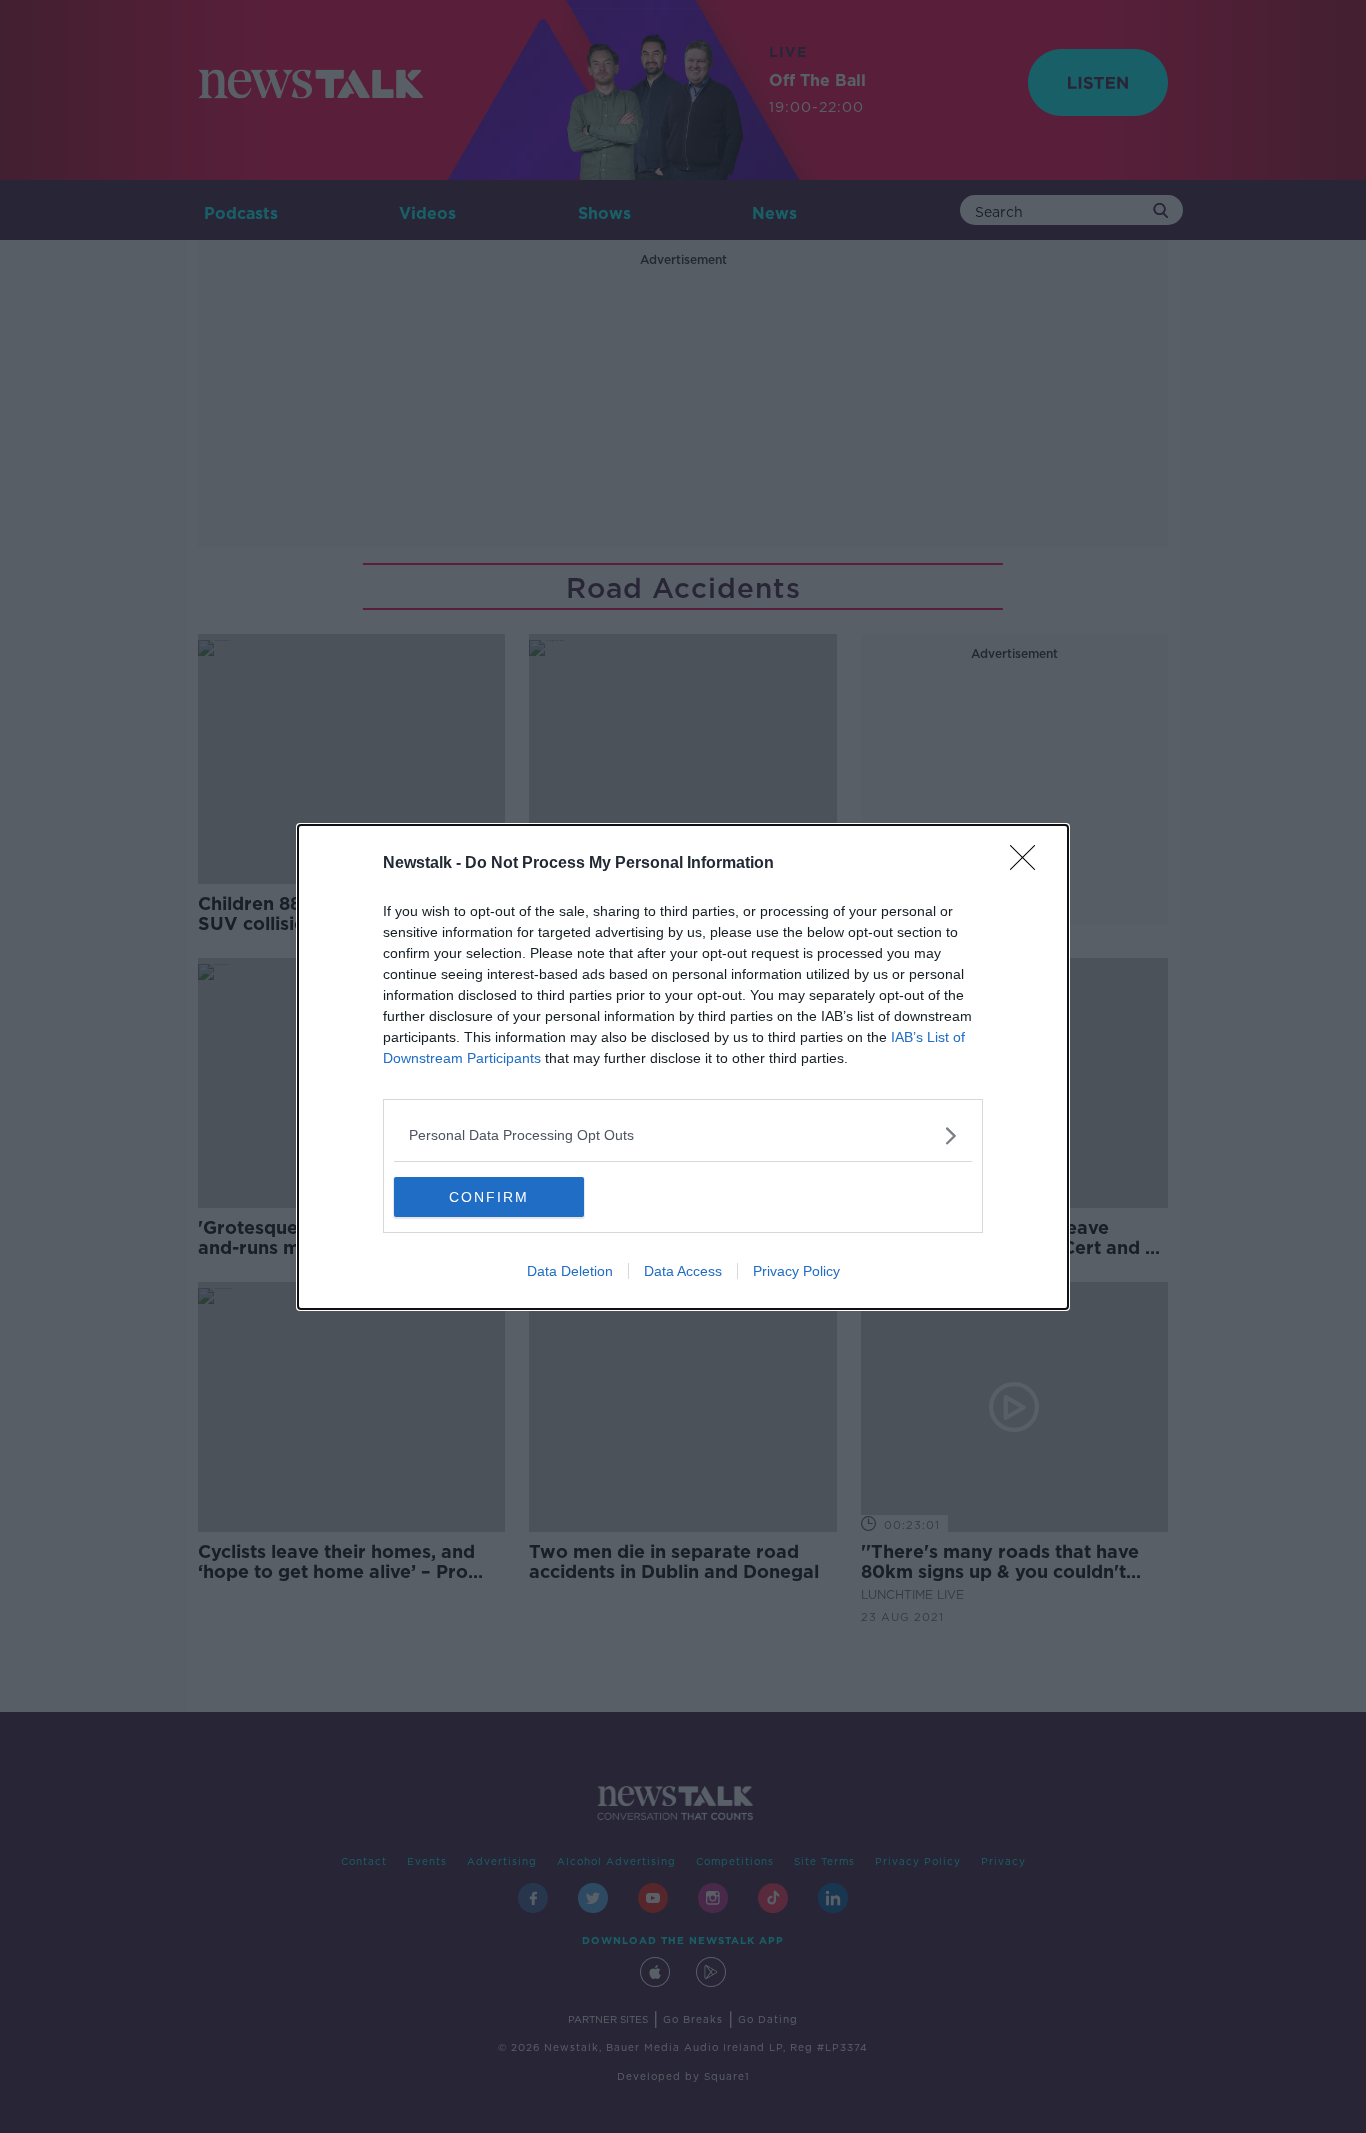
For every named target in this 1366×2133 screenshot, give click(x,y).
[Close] (1029, 864)
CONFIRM (489, 1197)
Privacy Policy (796, 1271)
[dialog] (683, 1067)
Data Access (683, 1271)
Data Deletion (570, 1271)
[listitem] (683, 1135)
